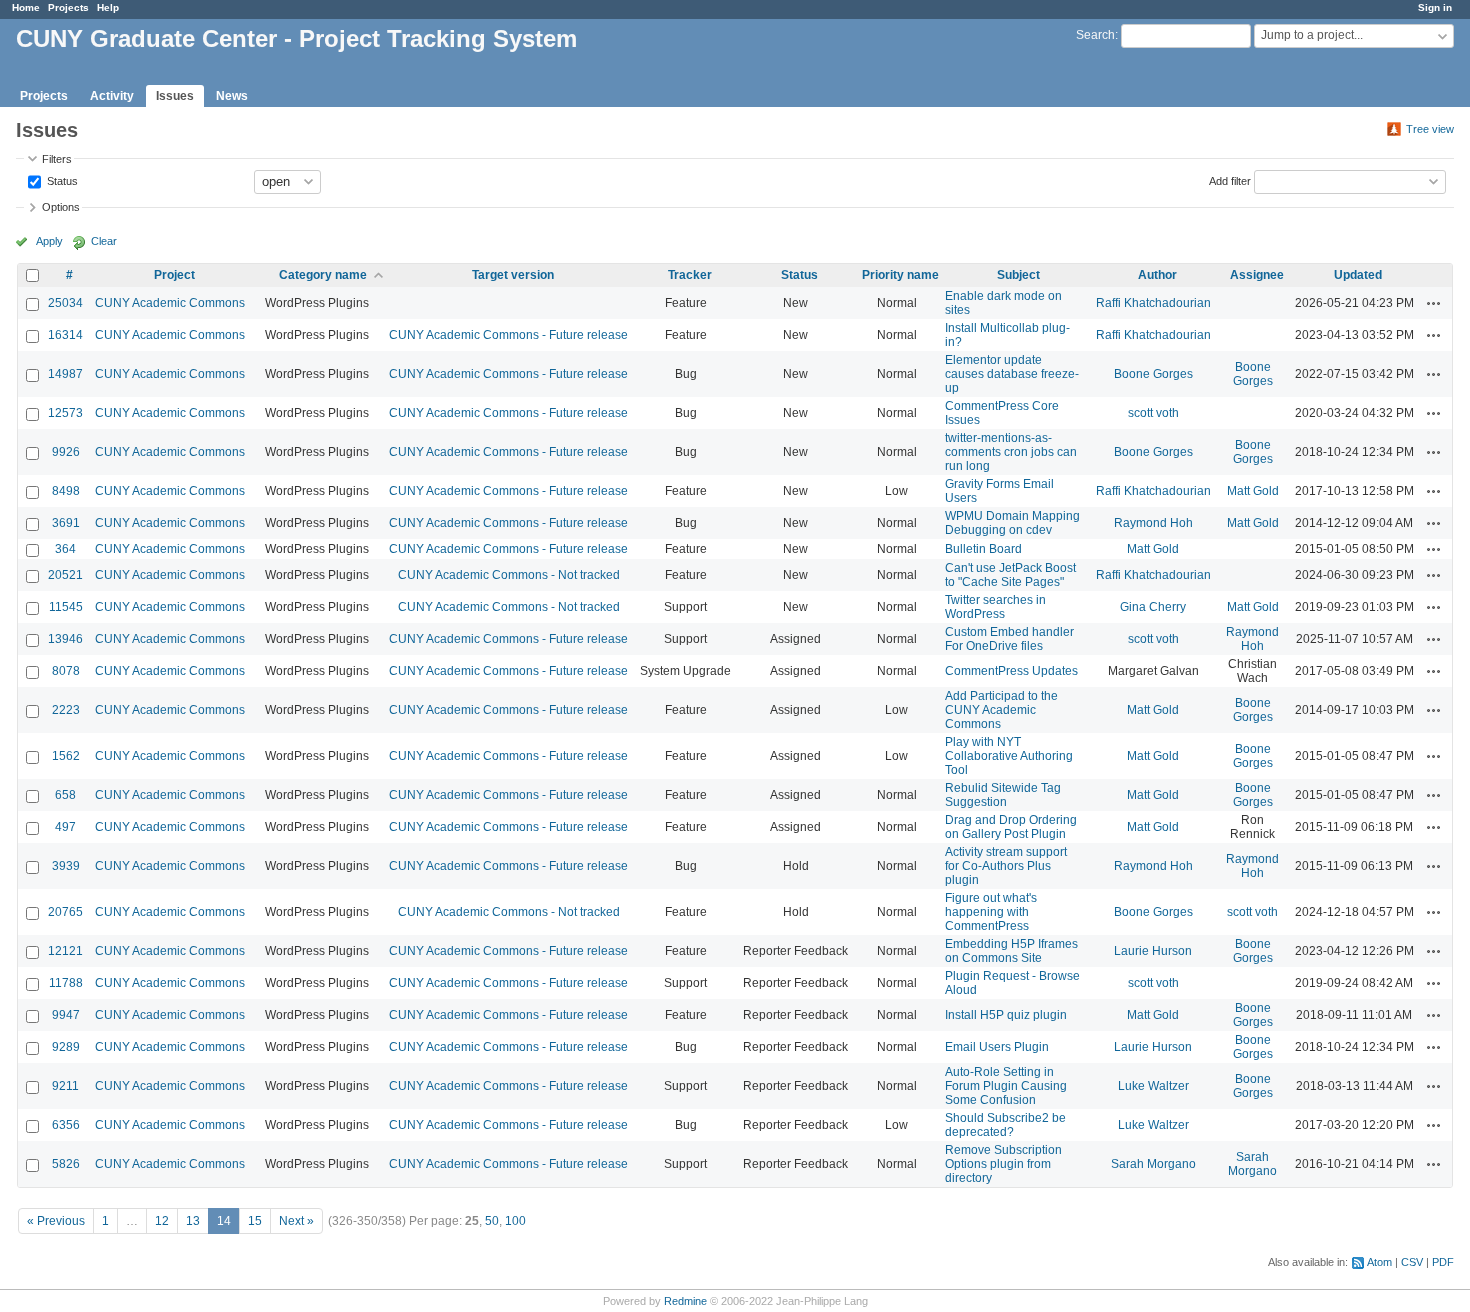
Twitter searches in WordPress (995, 607)
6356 (66, 1125)
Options (61, 207)
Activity (112, 96)
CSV (1412, 1262)
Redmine (685, 1301)
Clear (104, 241)
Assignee (1257, 275)
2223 (66, 710)
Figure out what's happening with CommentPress (991, 912)
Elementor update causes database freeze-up (1012, 374)
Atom (1379, 1262)
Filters (57, 159)
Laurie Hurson (1153, 951)
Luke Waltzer (1153, 1086)
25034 (65, 303)
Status (61, 180)
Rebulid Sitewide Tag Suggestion (1003, 795)
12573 (65, 413)
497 (65, 827)
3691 (66, 523)
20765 (65, 912)
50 (492, 1221)
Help (108, 7)
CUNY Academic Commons (170, 303)
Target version (513, 275)
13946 (65, 639)
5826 (66, 1164)
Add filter (1230, 180)
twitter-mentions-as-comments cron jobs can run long (1011, 452)
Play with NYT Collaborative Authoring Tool (1009, 756)
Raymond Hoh (1153, 523)
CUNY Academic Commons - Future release (508, 335)
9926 (66, 452)
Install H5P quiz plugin (1006, 1015)
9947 (66, 1015)
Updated (1358, 275)
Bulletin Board (983, 549)
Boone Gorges (1153, 374)
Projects (68, 7)
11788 (66, 983)
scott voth (1153, 413)
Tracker (690, 275)
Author (1157, 275)
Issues (175, 96)
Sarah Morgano (1153, 1164)
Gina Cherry (1153, 607)
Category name (323, 275)
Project (174, 275)
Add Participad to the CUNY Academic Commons (1001, 710)
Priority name (900, 275)
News (232, 96)
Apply (49, 241)
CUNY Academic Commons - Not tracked (509, 575)
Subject (1018, 275)
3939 (66, 866)
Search (1095, 35)
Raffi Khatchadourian (1153, 303)
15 (255, 1221)
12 (162, 1221)
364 (65, 549)
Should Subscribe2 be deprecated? (1005, 1125)
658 (65, 795)
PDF (1443, 1262)
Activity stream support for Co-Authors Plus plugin (1006, 866)
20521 (65, 575)
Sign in (1435, 7)
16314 (65, 335)
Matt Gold (1253, 491)
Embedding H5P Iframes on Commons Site (1011, 951)
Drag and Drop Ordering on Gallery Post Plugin (1011, 827)
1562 (66, 756)
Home (26, 7)
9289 (66, 1047)
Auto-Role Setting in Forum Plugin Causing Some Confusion (1006, 1086)
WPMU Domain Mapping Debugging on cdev (1012, 523)
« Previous (56, 1221)
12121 (65, 951)
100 (515, 1221)
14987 (65, 374)
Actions (1434, 303)
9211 (65, 1086)
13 (193, 1221)
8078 (66, 671)
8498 (66, 491)
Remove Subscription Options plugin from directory (1003, 1164)
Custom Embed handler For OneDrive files (1009, 639)
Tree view (1430, 129)
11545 (66, 607)
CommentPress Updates (1011, 671)
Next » (296, 1221)
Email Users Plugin (997, 1047)
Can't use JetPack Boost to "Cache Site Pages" (1010, 575)
